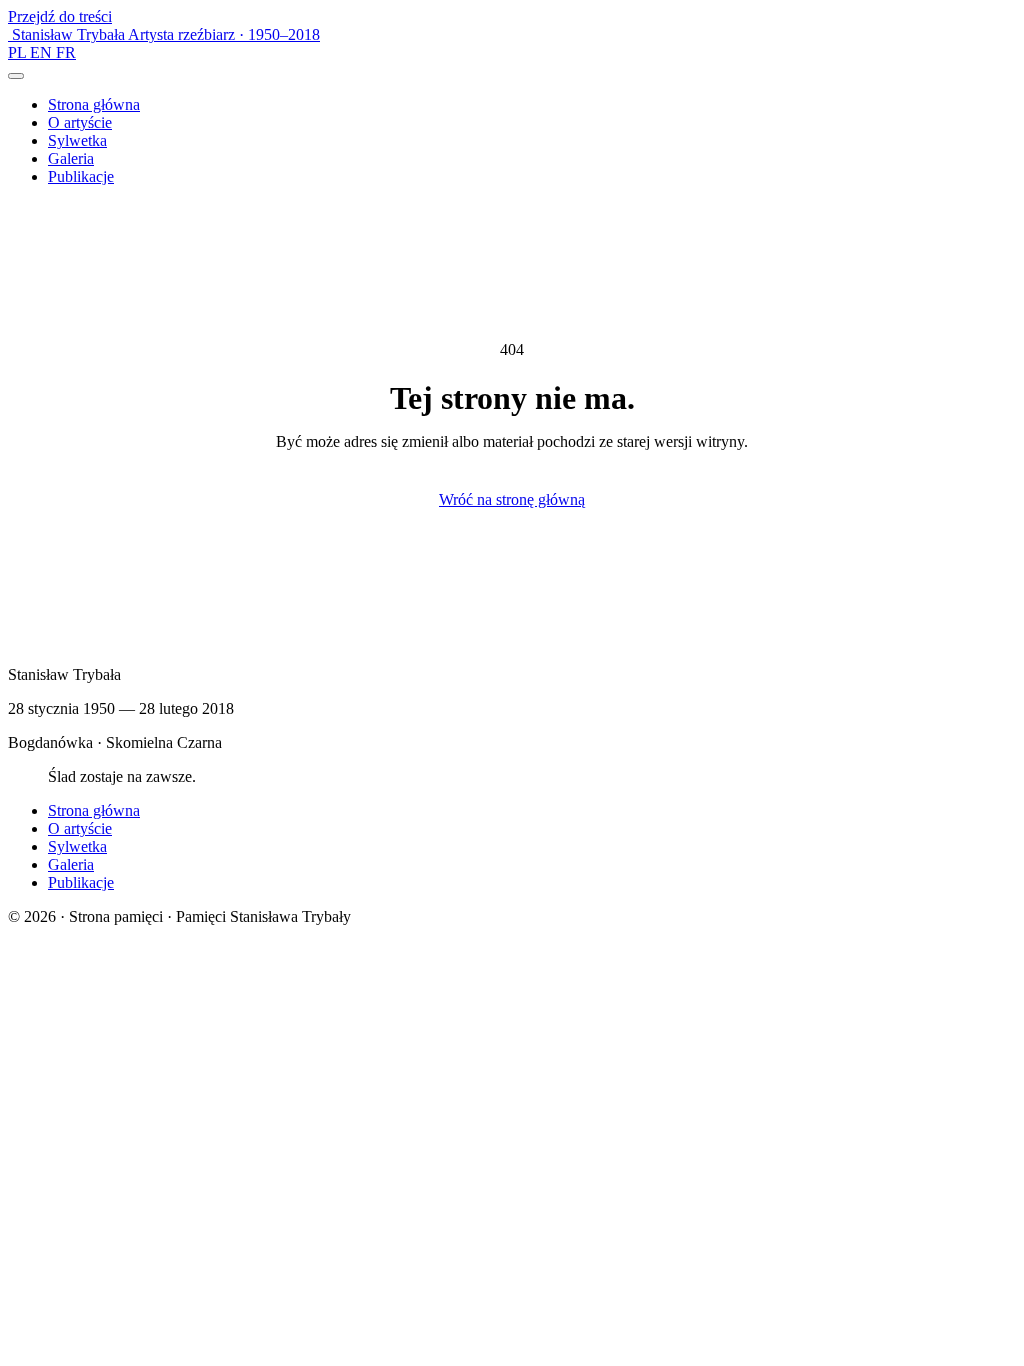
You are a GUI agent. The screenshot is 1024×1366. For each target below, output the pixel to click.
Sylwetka (77, 140)
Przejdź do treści (60, 16)
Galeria (71, 158)
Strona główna (94, 104)
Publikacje (81, 176)
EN (43, 52)
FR (66, 52)
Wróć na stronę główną (512, 499)
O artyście (80, 122)
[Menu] (16, 76)
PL (19, 52)
